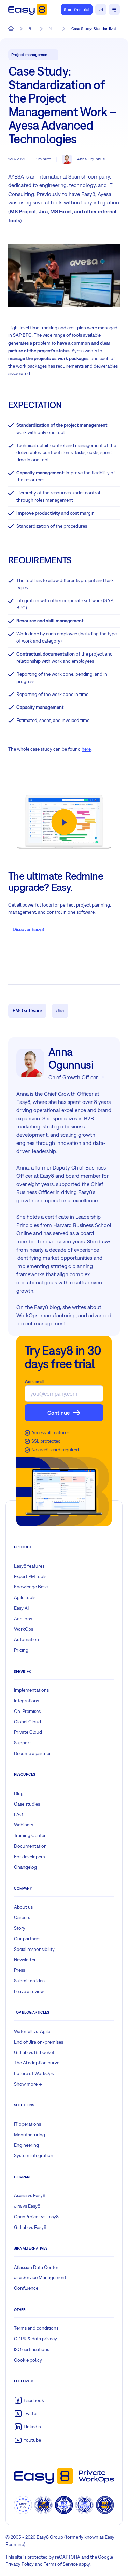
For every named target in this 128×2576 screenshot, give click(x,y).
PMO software (27, 1010)
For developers (29, 1857)
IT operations (27, 2124)
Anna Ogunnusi (91, 159)
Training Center (30, 1835)
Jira (60, 1010)
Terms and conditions (36, 2328)
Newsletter (25, 1960)
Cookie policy (28, 2360)
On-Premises (27, 1711)
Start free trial (77, 10)
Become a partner (32, 1753)
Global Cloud (27, 1722)
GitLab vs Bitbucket (34, 2052)
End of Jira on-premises (39, 2042)
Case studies (27, 1804)
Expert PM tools (30, 1576)
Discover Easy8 (28, 929)
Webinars (24, 1825)
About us (23, 1907)
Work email (34, 1382)
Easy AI (21, 1608)
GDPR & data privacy (35, 2339)
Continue (59, 1413)
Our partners (27, 1939)
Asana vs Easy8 (30, 2195)
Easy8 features (29, 1566)
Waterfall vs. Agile (32, 2031)
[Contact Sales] (101, 10)
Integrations (26, 1701)
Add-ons (23, 1619)
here (86, 749)
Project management (30, 55)
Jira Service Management (40, 2277)
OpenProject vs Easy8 (36, 2217)
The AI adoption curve (37, 2063)
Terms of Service (61, 2564)
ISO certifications (32, 2349)
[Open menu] (114, 10)
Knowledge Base (31, 1587)
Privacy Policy (20, 2564)
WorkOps (24, 1629)
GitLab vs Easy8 (30, 2227)
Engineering (26, 2145)
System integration (34, 2155)
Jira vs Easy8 (27, 2206)
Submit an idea (29, 1981)
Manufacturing (30, 2135)
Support (23, 1743)
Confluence (26, 2288)
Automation (26, 1639)
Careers (22, 1917)
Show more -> (28, 2084)
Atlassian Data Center (36, 2267)
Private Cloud (28, 1732)
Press (19, 1970)
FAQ (19, 1814)
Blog (19, 1793)
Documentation (30, 1846)
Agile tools (25, 1597)
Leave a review (29, 1991)
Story (20, 1928)
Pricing (21, 1650)
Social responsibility (34, 1949)
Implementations (31, 1690)
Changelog (25, 1867)
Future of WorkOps (34, 2073)
